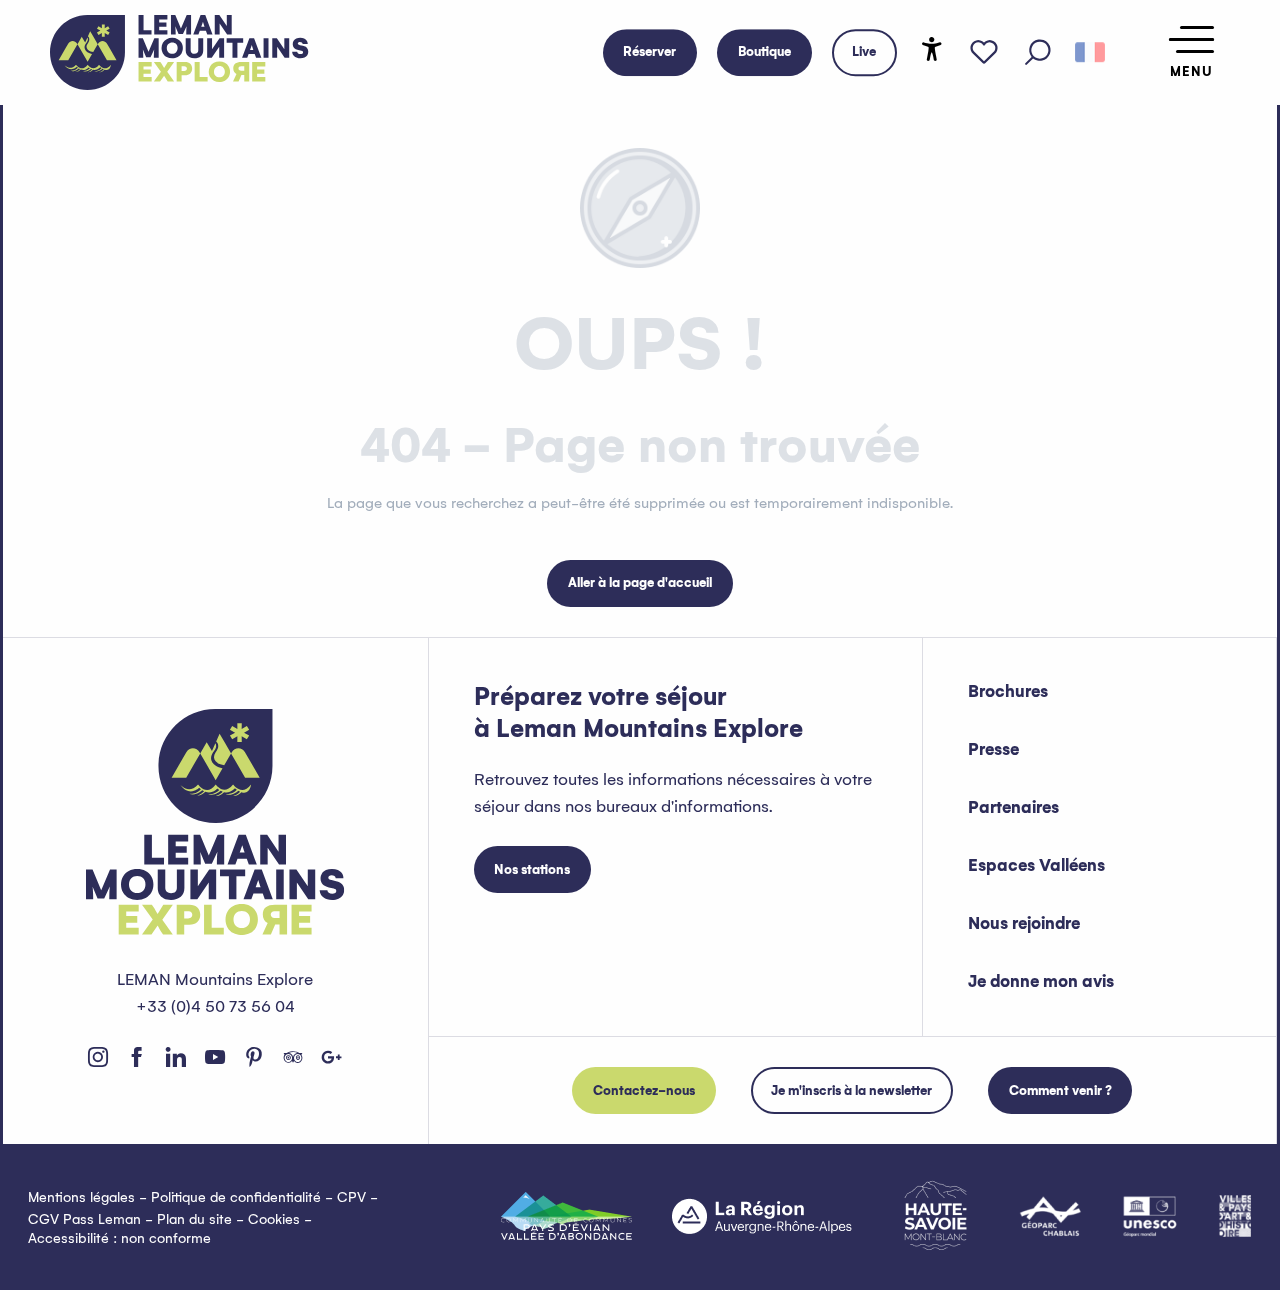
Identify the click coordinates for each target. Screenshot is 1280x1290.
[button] (1038, 53)
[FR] (1090, 53)
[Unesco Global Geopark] (1150, 1216)
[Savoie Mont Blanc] (935, 1215)
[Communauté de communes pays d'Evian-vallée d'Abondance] (566, 1216)
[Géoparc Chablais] (1050, 1216)
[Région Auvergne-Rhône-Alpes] (762, 1216)
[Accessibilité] (932, 49)
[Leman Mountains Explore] (179, 52)
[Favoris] (984, 53)
